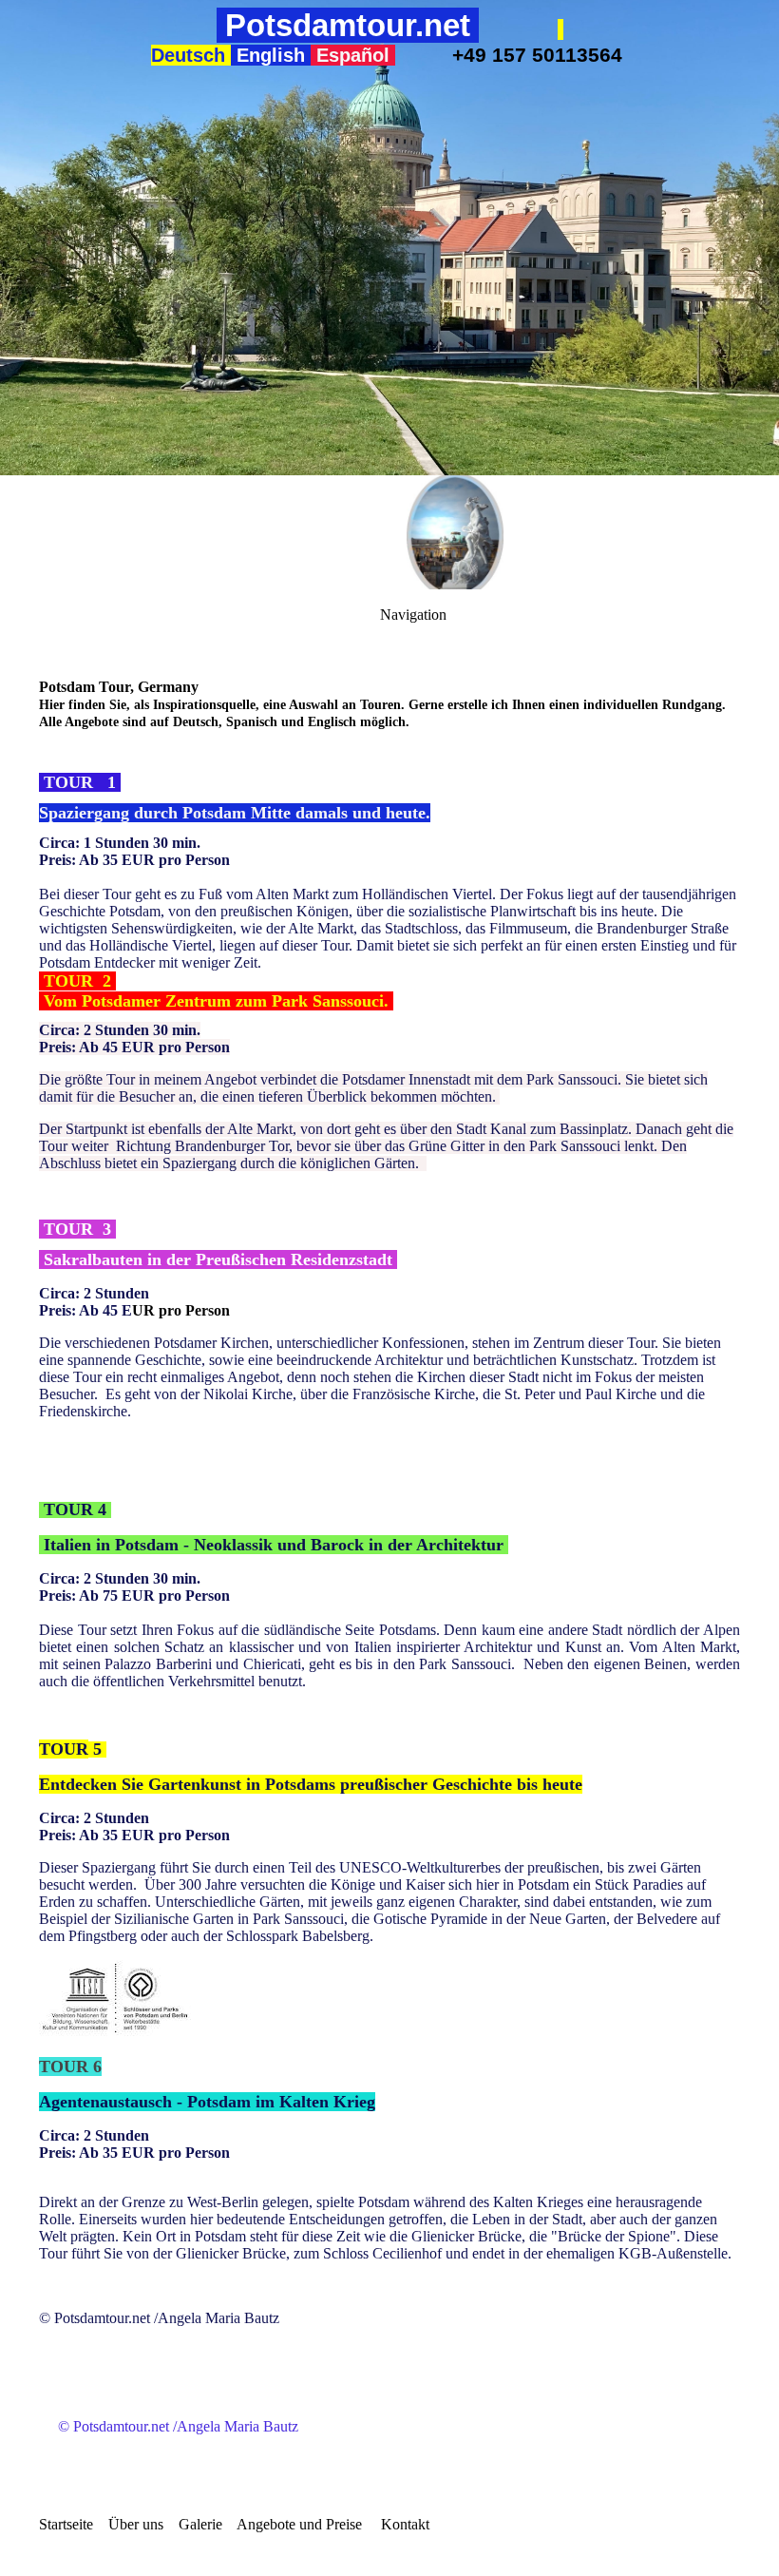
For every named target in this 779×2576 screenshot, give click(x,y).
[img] (389, 238)
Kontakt (405, 2524)
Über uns (136, 2524)
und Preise (329, 2524)
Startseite (66, 2524)
